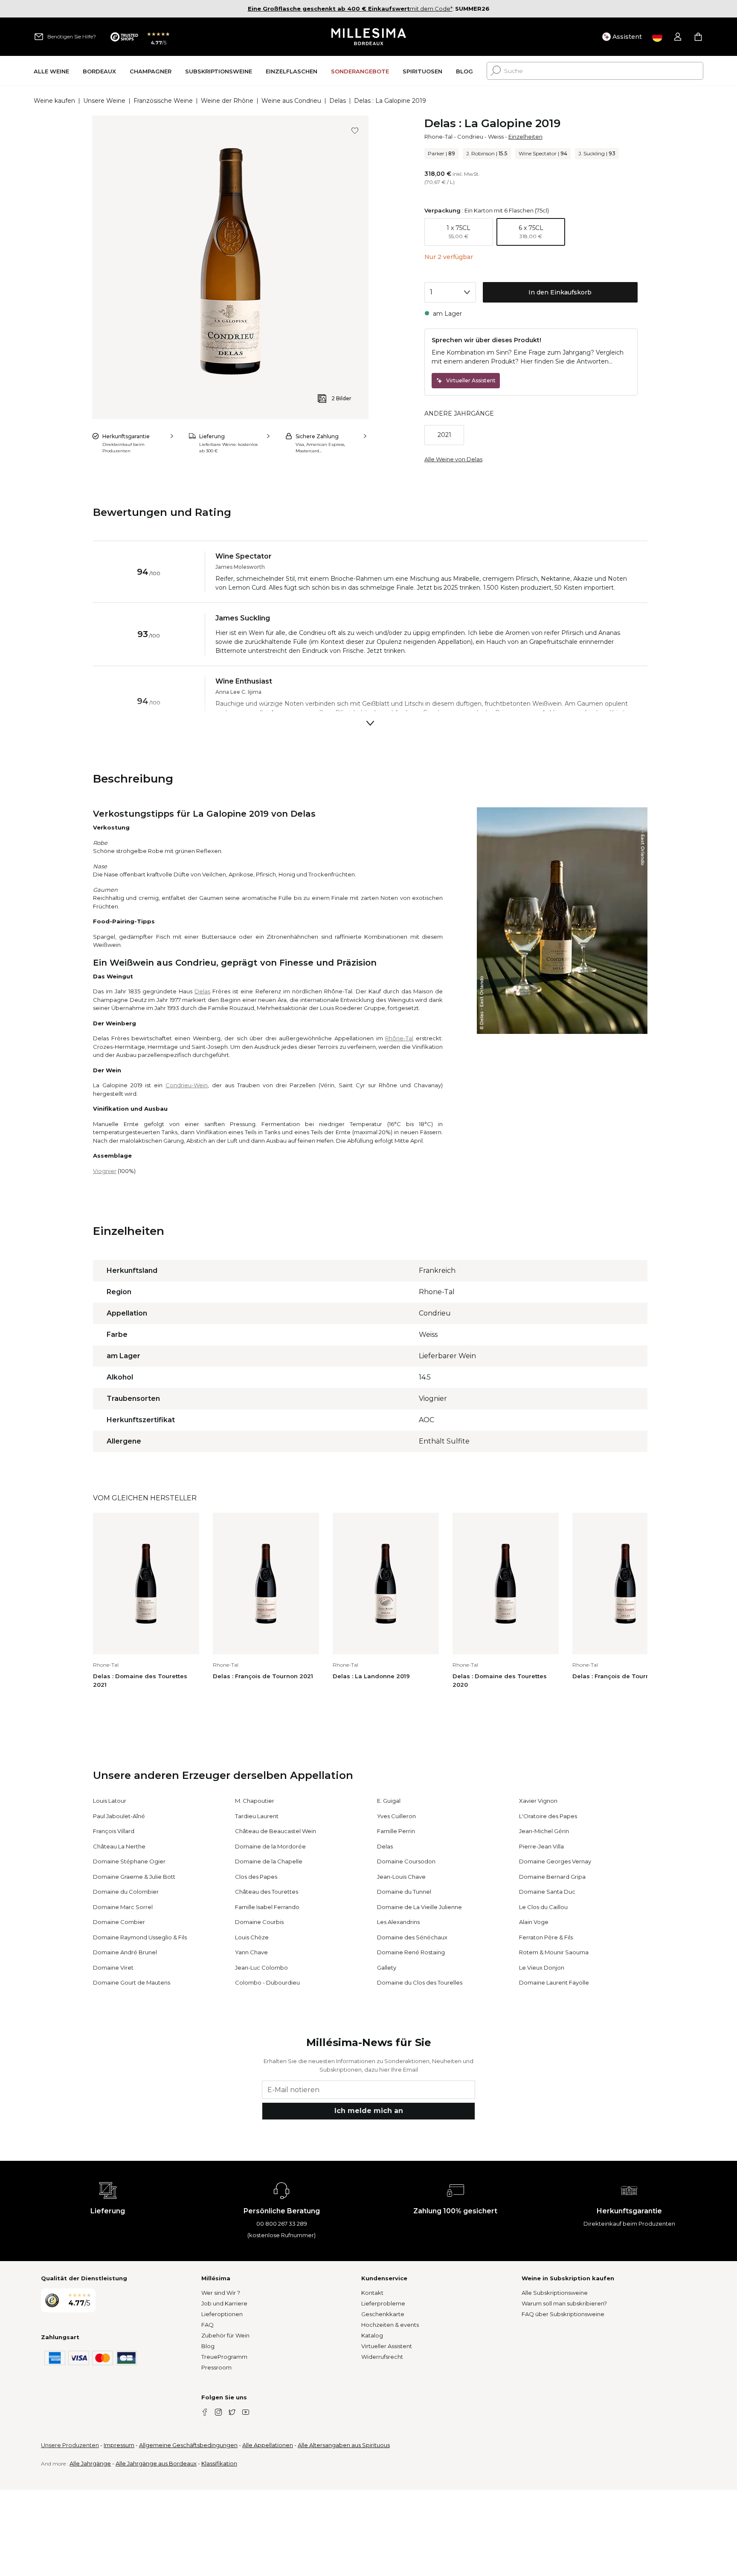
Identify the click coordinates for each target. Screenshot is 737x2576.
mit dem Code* (350, 9)
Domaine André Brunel (125, 1952)
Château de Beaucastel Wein (276, 1831)
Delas (338, 101)
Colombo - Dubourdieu (267, 1982)
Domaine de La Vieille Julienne (419, 1907)
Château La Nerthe (119, 1846)
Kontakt (372, 2293)
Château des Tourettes (267, 1892)
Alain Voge (534, 1922)
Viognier (105, 1171)
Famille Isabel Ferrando (267, 1907)
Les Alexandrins (398, 1922)
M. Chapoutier (255, 1801)
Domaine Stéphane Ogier (129, 1861)
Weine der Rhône (227, 101)
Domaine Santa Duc (547, 1892)
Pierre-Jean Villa (541, 1846)
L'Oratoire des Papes (548, 1816)
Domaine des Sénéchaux (412, 1937)
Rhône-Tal (399, 1038)
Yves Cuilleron (396, 1816)
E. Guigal (389, 1801)
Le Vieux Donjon (542, 1968)
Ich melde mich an (369, 2111)
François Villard (114, 1831)
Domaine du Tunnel (404, 1892)
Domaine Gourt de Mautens (132, 1982)
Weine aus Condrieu (291, 101)
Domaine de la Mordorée (270, 1846)
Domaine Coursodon (406, 1861)
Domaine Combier (119, 1922)
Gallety (387, 1968)
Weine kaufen (54, 101)
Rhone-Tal (438, 137)
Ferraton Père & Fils (546, 1937)
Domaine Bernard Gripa (552, 1877)
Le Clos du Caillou (543, 1907)
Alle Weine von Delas (453, 459)
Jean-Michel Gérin (544, 1831)
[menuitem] (51, 71)
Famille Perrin (396, 1831)
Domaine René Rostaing (411, 1952)
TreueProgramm (224, 2357)
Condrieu (470, 137)
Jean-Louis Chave (401, 1877)
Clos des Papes (256, 1877)
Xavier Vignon (538, 1801)
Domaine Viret (113, 1968)
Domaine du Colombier (126, 1892)
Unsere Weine (104, 101)
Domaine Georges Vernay (555, 1861)
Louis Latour (110, 1801)
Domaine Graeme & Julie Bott (134, 1877)
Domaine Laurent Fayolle (554, 1982)
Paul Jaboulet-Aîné (119, 1816)
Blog (208, 2346)
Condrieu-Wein (187, 1085)
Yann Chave (251, 1952)
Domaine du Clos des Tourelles (420, 1982)
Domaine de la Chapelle (269, 1861)
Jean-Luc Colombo (261, 1968)
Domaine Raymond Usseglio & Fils (140, 1937)
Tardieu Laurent (257, 1816)
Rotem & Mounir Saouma (554, 1952)
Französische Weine (163, 101)
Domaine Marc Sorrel (123, 1907)
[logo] (369, 37)
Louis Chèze (252, 1937)
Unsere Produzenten (70, 2445)
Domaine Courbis (259, 1922)
